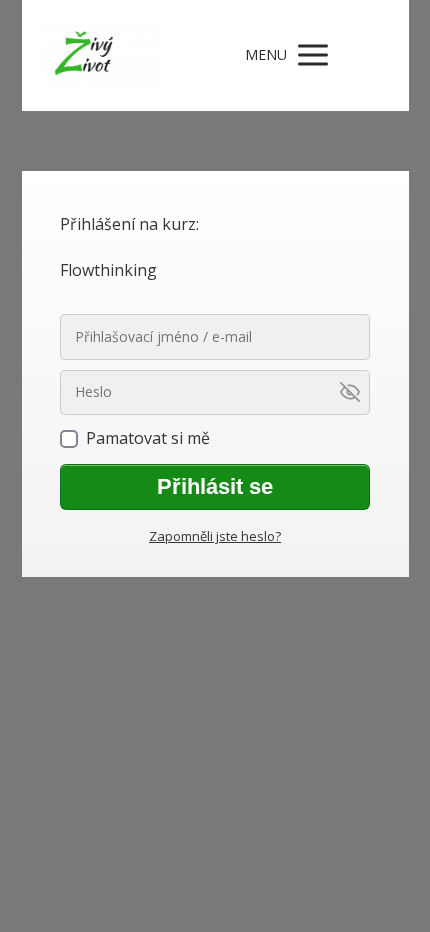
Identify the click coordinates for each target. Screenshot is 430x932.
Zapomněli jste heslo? (215, 536)
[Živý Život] (101, 55)
